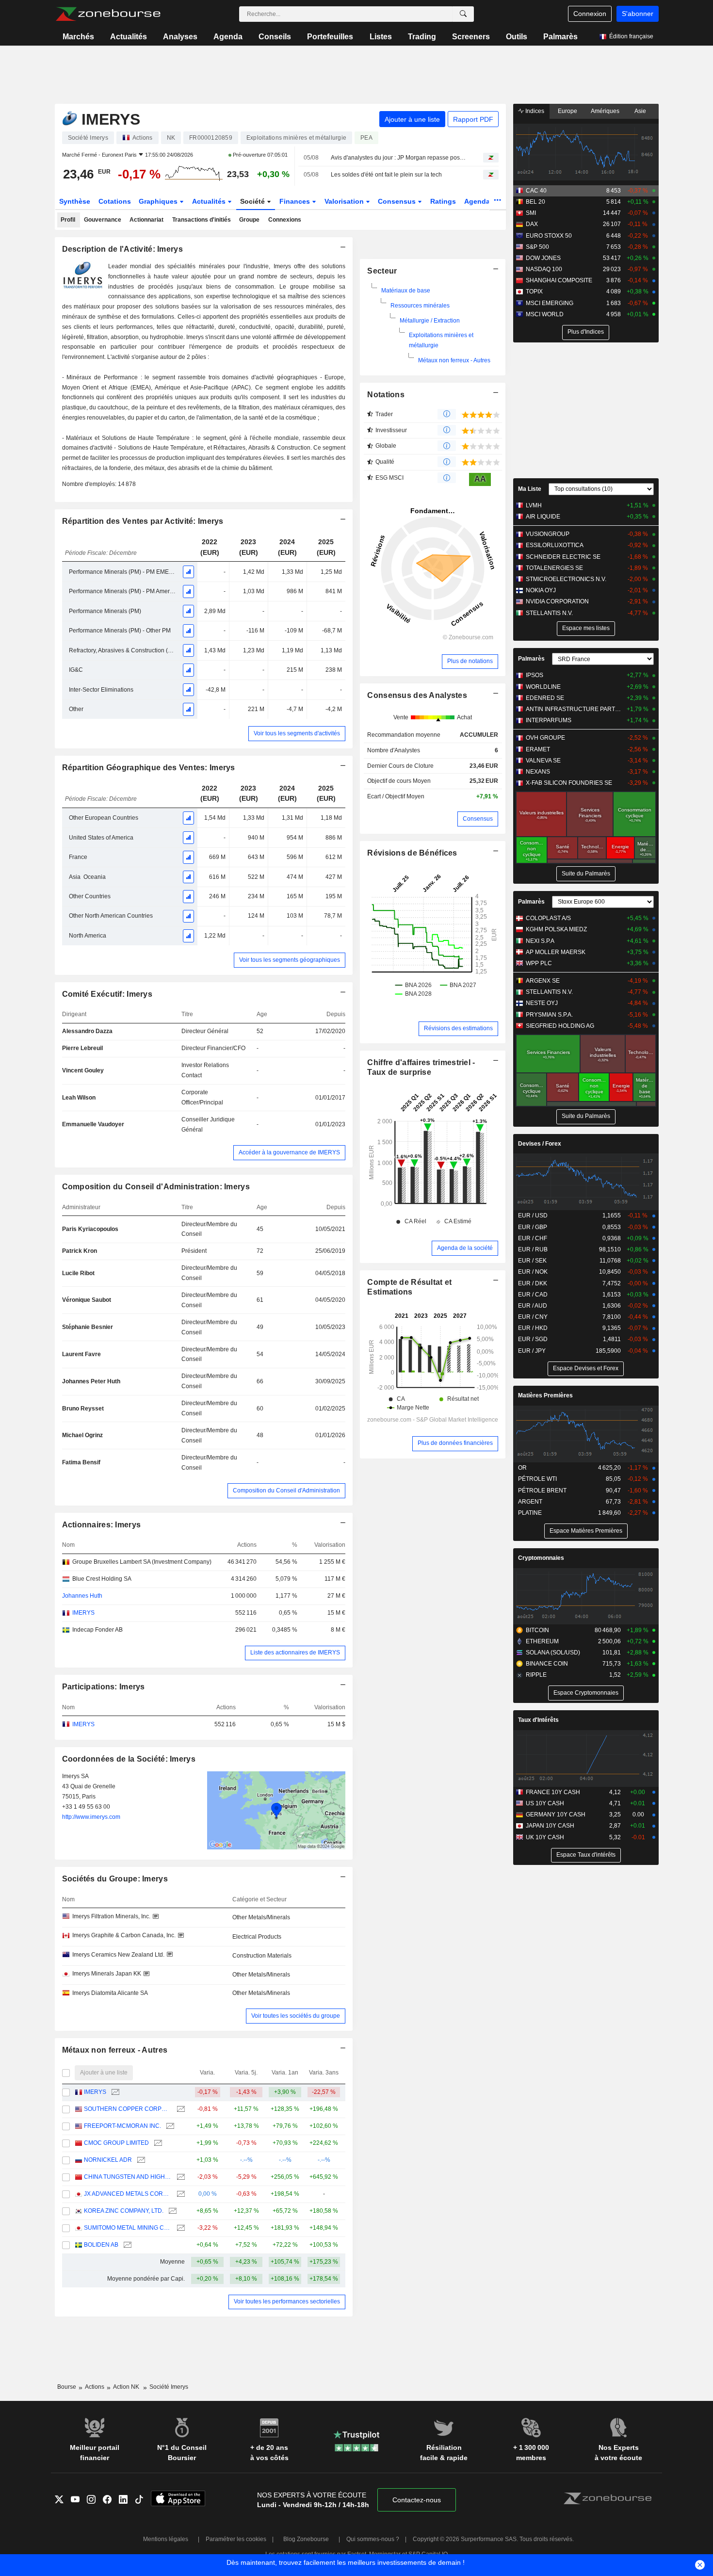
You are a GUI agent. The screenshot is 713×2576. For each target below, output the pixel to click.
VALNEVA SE (543, 761)
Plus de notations (470, 661)
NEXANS (538, 772)
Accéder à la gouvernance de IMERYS (289, 1152)
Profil (68, 220)
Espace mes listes (586, 628)
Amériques (605, 111)
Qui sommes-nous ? (373, 2539)
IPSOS (535, 675)
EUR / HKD (533, 1328)
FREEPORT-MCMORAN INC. (122, 2126)
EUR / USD (533, 1215)
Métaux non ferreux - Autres (454, 360)
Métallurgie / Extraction (430, 321)
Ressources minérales (420, 306)
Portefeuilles (330, 37)
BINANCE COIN (547, 1664)
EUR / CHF (533, 1238)
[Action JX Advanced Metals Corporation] (180, 2194)
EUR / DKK (533, 1283)
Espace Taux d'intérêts (586, 1855)
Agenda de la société (465, 1248)
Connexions (285, 220)
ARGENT (530, 1502)
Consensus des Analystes (417, 695)
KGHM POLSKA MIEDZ (556, 929)
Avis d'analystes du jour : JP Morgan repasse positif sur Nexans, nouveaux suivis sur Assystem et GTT (398, 158)
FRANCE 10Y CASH (553, 1792)
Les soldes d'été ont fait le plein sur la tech (386, 175)
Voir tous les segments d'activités (297, 733)
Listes (381, 37)
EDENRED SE (545, 698)
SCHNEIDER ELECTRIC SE (563, 557)
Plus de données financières (455, 1443)
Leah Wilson (79, 1098)
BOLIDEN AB (101, 2245)
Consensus (398, 201)
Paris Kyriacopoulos (90, 1229)
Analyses (180, 37)
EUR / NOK (533, 1272)
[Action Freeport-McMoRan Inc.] (169, 2126)
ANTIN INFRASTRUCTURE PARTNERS (575, 709)
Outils (517, 37)
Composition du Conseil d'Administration (286, 1491)
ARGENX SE (543, 981)
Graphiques (159, 201)
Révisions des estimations (458, 1028)
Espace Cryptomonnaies (586, 1693)
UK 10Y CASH (545, 1837)
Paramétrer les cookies (236, 2539)
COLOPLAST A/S (548, 918)
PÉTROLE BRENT (542, 1491)
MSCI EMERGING (550, 303)
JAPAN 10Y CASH (550, 1826)
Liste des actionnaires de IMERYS (295, 1653)
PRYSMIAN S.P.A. (549, 1015)
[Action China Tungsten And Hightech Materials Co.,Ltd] (180, 2177)
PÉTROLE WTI (537, 1479)
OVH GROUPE (545, 738)
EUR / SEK (532, 1261)
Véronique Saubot (87, 1300)
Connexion (590, 14)
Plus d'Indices (586, 332)
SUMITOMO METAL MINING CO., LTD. (128, 2228)
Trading (422, 37)
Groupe (249, 220)
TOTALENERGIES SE (554, 568)
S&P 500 (537, 247)
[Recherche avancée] (463, 14)
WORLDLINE (543, 687)
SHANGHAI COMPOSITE (559, 280)
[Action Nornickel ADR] (140, 2160)
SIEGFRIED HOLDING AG (560, 1026)
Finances (296, 201)
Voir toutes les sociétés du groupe (296, 2016)
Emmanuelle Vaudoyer (93, 1124)
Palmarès (560, 37)
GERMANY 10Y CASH (556, 1815)
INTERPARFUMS (549, 720)
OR (522, 1468)
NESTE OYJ (542, 1003)
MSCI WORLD (545, 314)
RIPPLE (536, 1675)
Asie (640, 111)
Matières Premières (545, 1395)
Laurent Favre (81, 1354)
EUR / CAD (533, 1295)
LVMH (534, 505)
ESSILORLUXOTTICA (555, 545)
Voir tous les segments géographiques (290, 960)
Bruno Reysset (83, 1409)
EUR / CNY (533, 1317)
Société (253, 201)
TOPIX (534, 292)
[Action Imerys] (114, 2092)
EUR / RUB (533, 1249)
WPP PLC (539, 963)
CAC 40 (536, 191)
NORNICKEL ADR (108, 2160)
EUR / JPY (532, 1351)
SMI (531, 213)
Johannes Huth (82, 1596)
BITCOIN (537, 1630)
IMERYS (95, 2092)
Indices (534, 111)
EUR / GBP (533, 1227)
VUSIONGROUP (548, 534)
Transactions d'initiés (202, 220)
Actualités (129, 37)
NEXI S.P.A (540, 941)
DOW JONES (543, 258)
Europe (567, 111)
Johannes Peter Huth (91, 1381)
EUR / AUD (533, 1306)
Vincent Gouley (83, 1070)
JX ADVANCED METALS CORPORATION (128, 2194)
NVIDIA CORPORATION (557, 601)
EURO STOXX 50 (549, 236)
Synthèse (75, 201)
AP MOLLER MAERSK (556, 952)
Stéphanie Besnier (88, 1327)
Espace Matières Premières (586, 1531)
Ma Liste (530, 489)
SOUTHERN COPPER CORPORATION (128, 2109)
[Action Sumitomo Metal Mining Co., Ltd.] (180, 2228)
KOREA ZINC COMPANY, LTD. (124, 2211)
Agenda (228, 37)
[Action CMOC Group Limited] (157, 2143)
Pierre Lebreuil (82, 1048)
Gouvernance (103, 220)
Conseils (275, 37)
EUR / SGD (533, 1339)
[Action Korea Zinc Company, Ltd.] (171, 2211)
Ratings (443, 201)
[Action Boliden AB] (126, 2245)
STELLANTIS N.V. (549, 613)
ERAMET (538, 749)
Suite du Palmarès (586, 874)
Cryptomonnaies (541, 1558)
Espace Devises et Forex (586, 1368)
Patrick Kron (80, 1251)
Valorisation (345, 201)
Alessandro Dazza (87, 1031)
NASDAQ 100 (544, 269)
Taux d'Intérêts (538, 1720)
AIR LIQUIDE (543, 517)
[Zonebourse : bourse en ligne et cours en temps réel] (108, 14)
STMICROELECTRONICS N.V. (566, 579)
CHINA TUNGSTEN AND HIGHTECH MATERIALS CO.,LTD (128, 2177)
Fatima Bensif (81, 1462)
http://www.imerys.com (91, 1817)
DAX (532, 224)
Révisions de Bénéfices (412, 853)
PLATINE (530, 1513)
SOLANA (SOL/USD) (553, 1653)
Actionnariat (146, 220)
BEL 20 (535, 202)
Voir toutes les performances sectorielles (287, 2301)
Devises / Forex (540, 1144)
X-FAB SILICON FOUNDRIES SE (569, 783)
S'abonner (638, 14)
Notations (386, 395)
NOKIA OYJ (541, 590)
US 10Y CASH (545, 1803)
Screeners (471, 37)
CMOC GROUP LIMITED (116, 2143)
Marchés (78, 37)
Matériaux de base (406, 291)
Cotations (115, 201)
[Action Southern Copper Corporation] (180, 2109)
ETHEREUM (542, 1641)
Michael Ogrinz (82, 1435)
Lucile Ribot (78, 1273)
